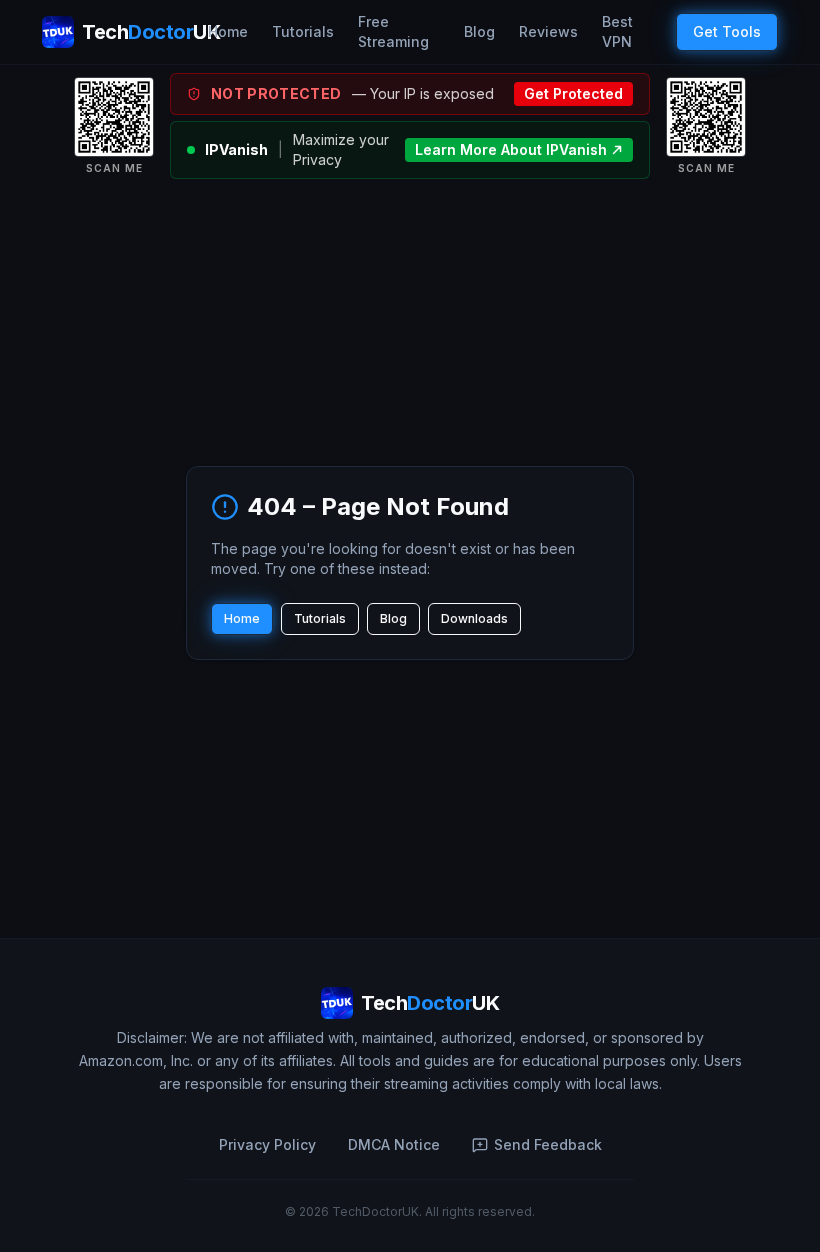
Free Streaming (393, 31)
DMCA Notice (394, 1144)
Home (228, 31)
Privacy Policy (267, 1144)
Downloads (474, 618)
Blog (479, 31)
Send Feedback (548, 1144)
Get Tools (727, 31)
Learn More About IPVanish (511, 149)
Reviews (548, 31)
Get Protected (573, 93)
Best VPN (617, 31)
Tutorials (303, 31)
